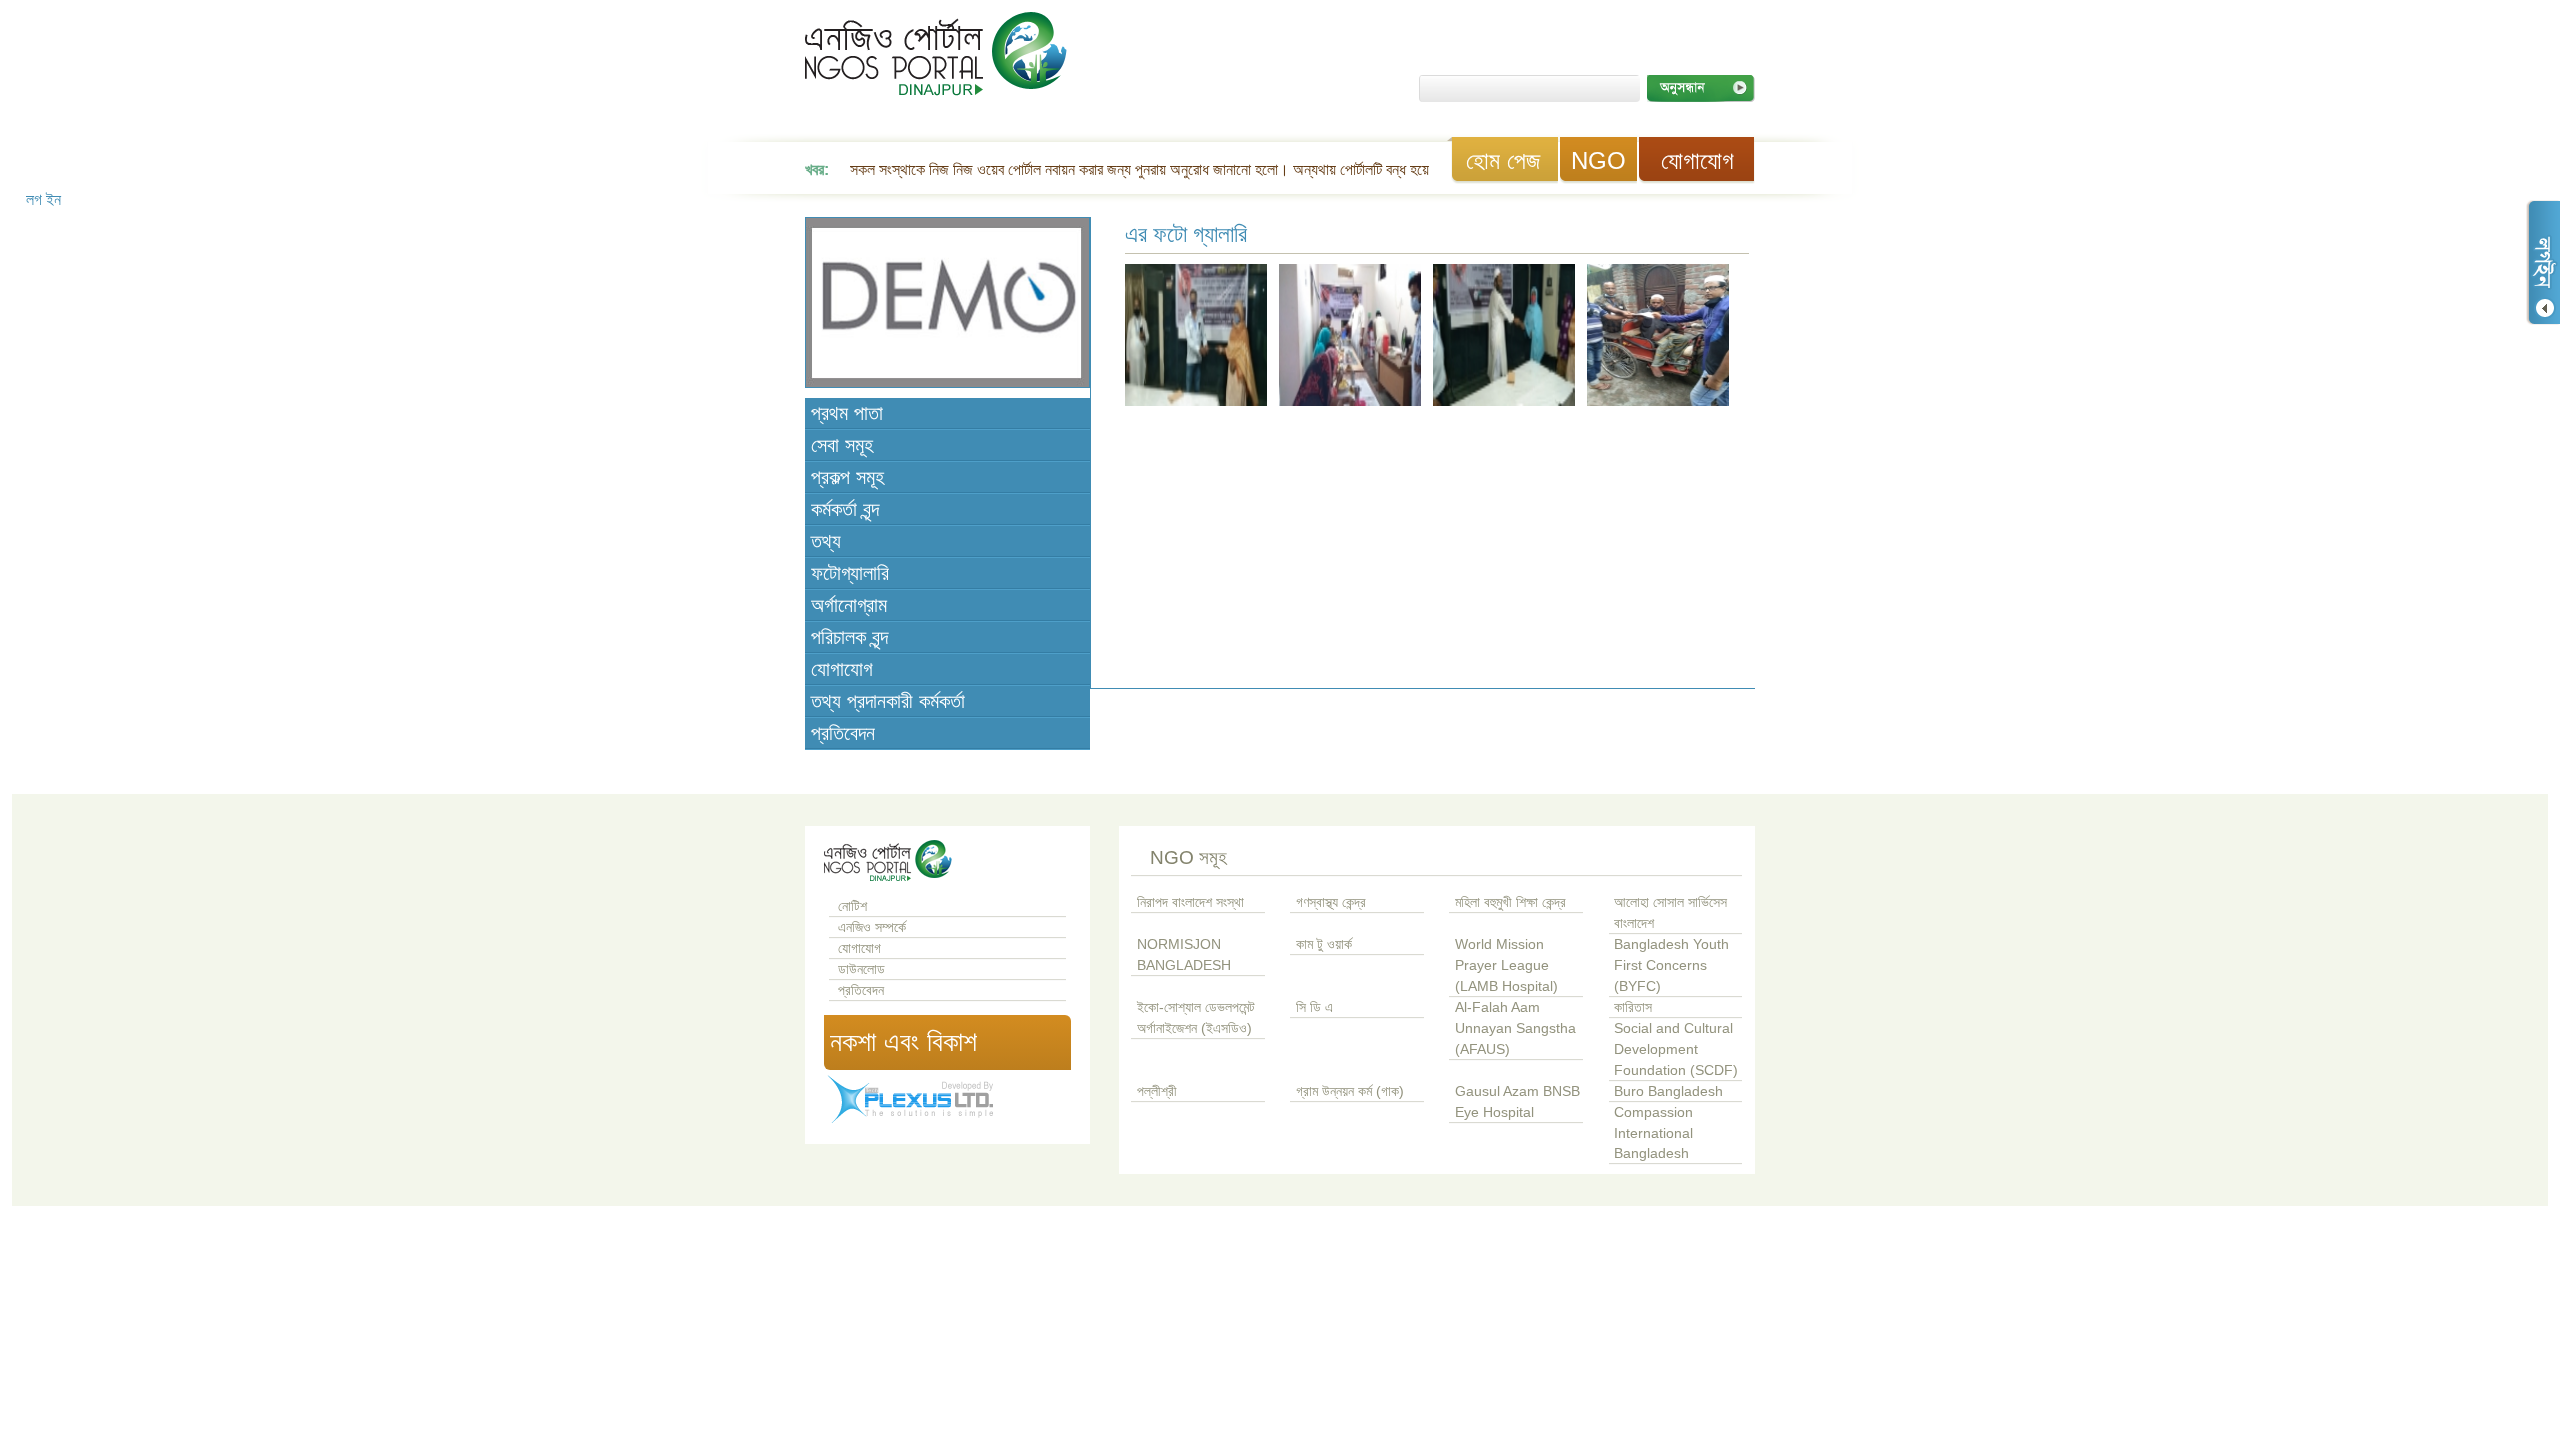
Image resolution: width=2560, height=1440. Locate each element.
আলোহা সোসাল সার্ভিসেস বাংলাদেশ (1670, 913)
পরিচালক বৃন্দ (849, 637)
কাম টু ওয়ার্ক (1324, 944)
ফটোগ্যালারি (850, 573)
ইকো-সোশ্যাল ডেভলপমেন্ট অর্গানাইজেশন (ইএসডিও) (1196, 1018)
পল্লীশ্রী (1157, 1091)
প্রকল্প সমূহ (847, 477)
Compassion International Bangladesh (1653, 1133)
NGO (1598, 160)
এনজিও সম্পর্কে (872, 927)
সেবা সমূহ (842, 445)
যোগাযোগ (1697, 160)
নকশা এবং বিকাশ (903, 1042)
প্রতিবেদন (843, 733)
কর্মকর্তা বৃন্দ (845, 509)
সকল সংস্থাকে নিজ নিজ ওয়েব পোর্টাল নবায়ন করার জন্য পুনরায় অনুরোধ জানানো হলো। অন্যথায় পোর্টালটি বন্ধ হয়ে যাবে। (1157, 169)
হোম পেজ (1503, 160)
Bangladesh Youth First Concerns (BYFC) (1671, 965)
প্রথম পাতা (847, 413)
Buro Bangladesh (1668, 1091)
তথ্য (826, 541)
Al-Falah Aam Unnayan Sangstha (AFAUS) (1515, 1028)
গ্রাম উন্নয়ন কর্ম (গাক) (1350, 1091)
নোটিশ (852, 906)
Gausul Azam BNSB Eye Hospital (1517, 1102)
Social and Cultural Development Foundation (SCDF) (1676, 1049)
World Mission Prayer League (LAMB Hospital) (1506, 965)
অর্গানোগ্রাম (849, 605)
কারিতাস (1633, 1007)
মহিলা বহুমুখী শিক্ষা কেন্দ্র (1510, 902)
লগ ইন (2543, 262)
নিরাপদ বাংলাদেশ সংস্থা (1190, 902)
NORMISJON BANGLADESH (1184, 955)
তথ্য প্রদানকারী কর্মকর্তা (888, 701)
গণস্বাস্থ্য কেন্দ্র (1331, 902)
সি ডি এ (1314, 1007)
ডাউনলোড (861, 969)
